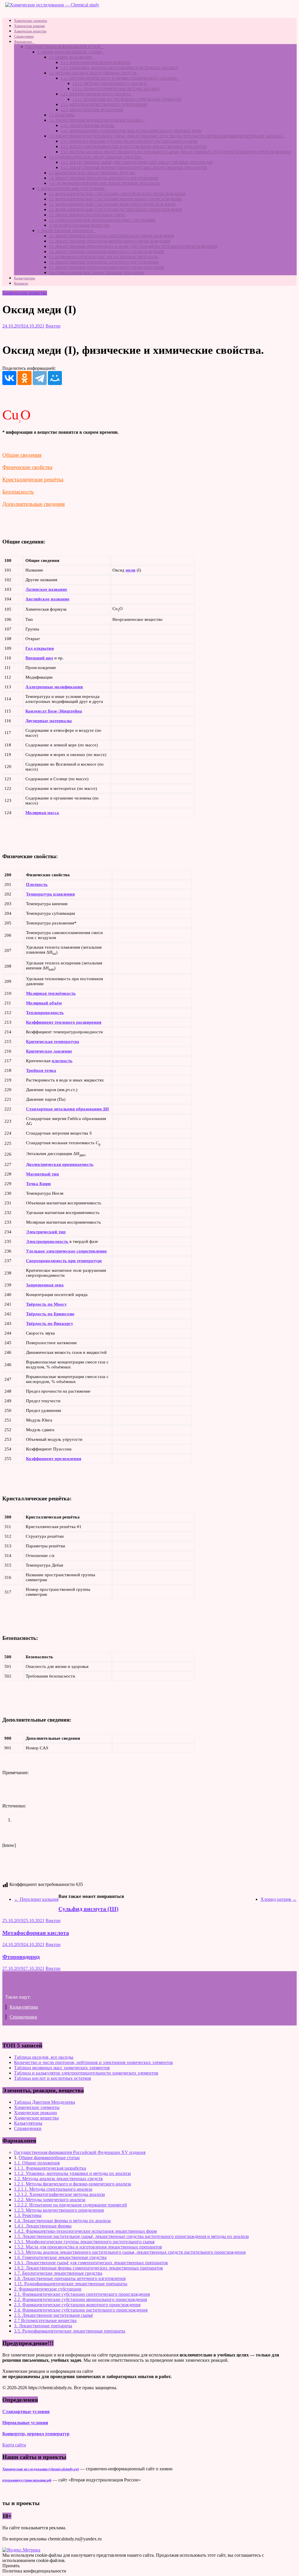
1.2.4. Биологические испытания (92, 110)
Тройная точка (41, 1070)
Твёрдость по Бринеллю (50, 1314)
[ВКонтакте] (9, 378)
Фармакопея (23, 42)
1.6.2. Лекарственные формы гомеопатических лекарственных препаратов (134, 168)
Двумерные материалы (49, 721)
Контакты (21, 283)
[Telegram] (40, 378)
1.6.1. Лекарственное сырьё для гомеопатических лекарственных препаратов (137, 163)
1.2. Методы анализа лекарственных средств (93, 73)
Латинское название (46, 589)
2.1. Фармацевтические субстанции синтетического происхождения (117, 194)
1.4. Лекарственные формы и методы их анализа (96, 121)
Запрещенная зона (45, 1285)
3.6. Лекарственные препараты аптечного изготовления (104, 262)
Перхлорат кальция (36, 1899)
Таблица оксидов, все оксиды (44, 2057)
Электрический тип (46, 1232)
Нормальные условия (25, 2423)
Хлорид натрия (279, 1899)
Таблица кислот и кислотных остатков (53, 2078)
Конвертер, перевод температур (36, 2434)
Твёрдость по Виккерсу (50, 1323)
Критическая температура (53, 1041)
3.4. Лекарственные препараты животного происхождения (107, 252)
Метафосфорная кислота (36, 1933)
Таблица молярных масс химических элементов (62, 2068)
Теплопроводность (45, 1013)
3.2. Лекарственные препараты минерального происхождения (110, 241)
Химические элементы (31, 21)
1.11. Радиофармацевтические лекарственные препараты (104, 184)
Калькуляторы (25, 278)
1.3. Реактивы (62, 115)
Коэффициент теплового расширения (64, 1022)
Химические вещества (30, 31)
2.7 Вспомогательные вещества (80, 226)
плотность (62, 1061)
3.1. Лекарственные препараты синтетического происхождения (112, 236)
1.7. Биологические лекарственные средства (92, 173)
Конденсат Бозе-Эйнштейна (54, 711)
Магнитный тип (42, 1174)
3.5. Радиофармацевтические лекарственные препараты (104, 257)
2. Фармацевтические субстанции (71, 189)
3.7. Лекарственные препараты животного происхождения (107, 268)
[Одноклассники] (25, 378)
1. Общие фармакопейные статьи (69, 52)
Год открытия (40, 648)
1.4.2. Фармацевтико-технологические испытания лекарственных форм (131, 131)
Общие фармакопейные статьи (49, 2158)
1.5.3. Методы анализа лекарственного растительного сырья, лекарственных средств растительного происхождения (176, 152)
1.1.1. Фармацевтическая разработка (96, 63)
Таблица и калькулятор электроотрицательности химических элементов (86, 2073)
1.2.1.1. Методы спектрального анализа (110, 84)
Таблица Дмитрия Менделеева (45, 2102)
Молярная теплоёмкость (51, 993)
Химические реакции (29, 26)
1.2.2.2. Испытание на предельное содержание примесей (127, 100)
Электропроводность (47, 1241)
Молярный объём (44, 1003)
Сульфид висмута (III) (88, 1909)
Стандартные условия (26, 2412)
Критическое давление (49, 1051)
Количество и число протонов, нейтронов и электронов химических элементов (93, 2062)
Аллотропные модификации (54, 687)
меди (131, 570)
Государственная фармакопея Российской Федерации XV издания (80, 2152)
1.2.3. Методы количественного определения (104, 105)
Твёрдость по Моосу (46, 1304)
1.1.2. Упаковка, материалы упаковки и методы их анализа (119, 68)
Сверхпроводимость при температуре (64, 1261)
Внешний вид (39, 658)
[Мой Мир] (55, 378)
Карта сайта (14, 2445)
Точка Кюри (38, 1184)
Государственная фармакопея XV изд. (63, 47)
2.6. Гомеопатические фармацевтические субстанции (102, 220)
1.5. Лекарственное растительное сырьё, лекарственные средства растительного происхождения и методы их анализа (166, 136)
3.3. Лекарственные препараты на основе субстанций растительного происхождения (133, 247)
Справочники (24, 36)
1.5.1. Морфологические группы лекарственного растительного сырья (129, 142)
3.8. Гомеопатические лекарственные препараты (97, 273)
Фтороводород (21, 1957)
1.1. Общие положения (70, 58)
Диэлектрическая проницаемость (60, 1164)
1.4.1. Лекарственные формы (87, 126)
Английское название (47, 599)
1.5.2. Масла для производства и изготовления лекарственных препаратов (134, 147)
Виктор (53, 326)
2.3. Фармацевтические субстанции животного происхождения (112, 205)
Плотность (37, 884)
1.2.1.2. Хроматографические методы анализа (116, 89)
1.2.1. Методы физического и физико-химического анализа (119, 79)
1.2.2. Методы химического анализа (96, 94)
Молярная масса (42, 813)
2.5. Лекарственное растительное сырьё (87, 215)
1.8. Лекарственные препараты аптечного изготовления (104, 178)
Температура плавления (50, 894)
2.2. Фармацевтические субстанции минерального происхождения (115, 199)
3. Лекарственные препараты (65, 231)
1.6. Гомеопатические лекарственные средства (95, 157)
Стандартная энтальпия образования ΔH (67, 1109)
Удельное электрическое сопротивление (66, 1251)
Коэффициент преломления (54, 1459)
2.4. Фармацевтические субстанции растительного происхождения (115, 210)
